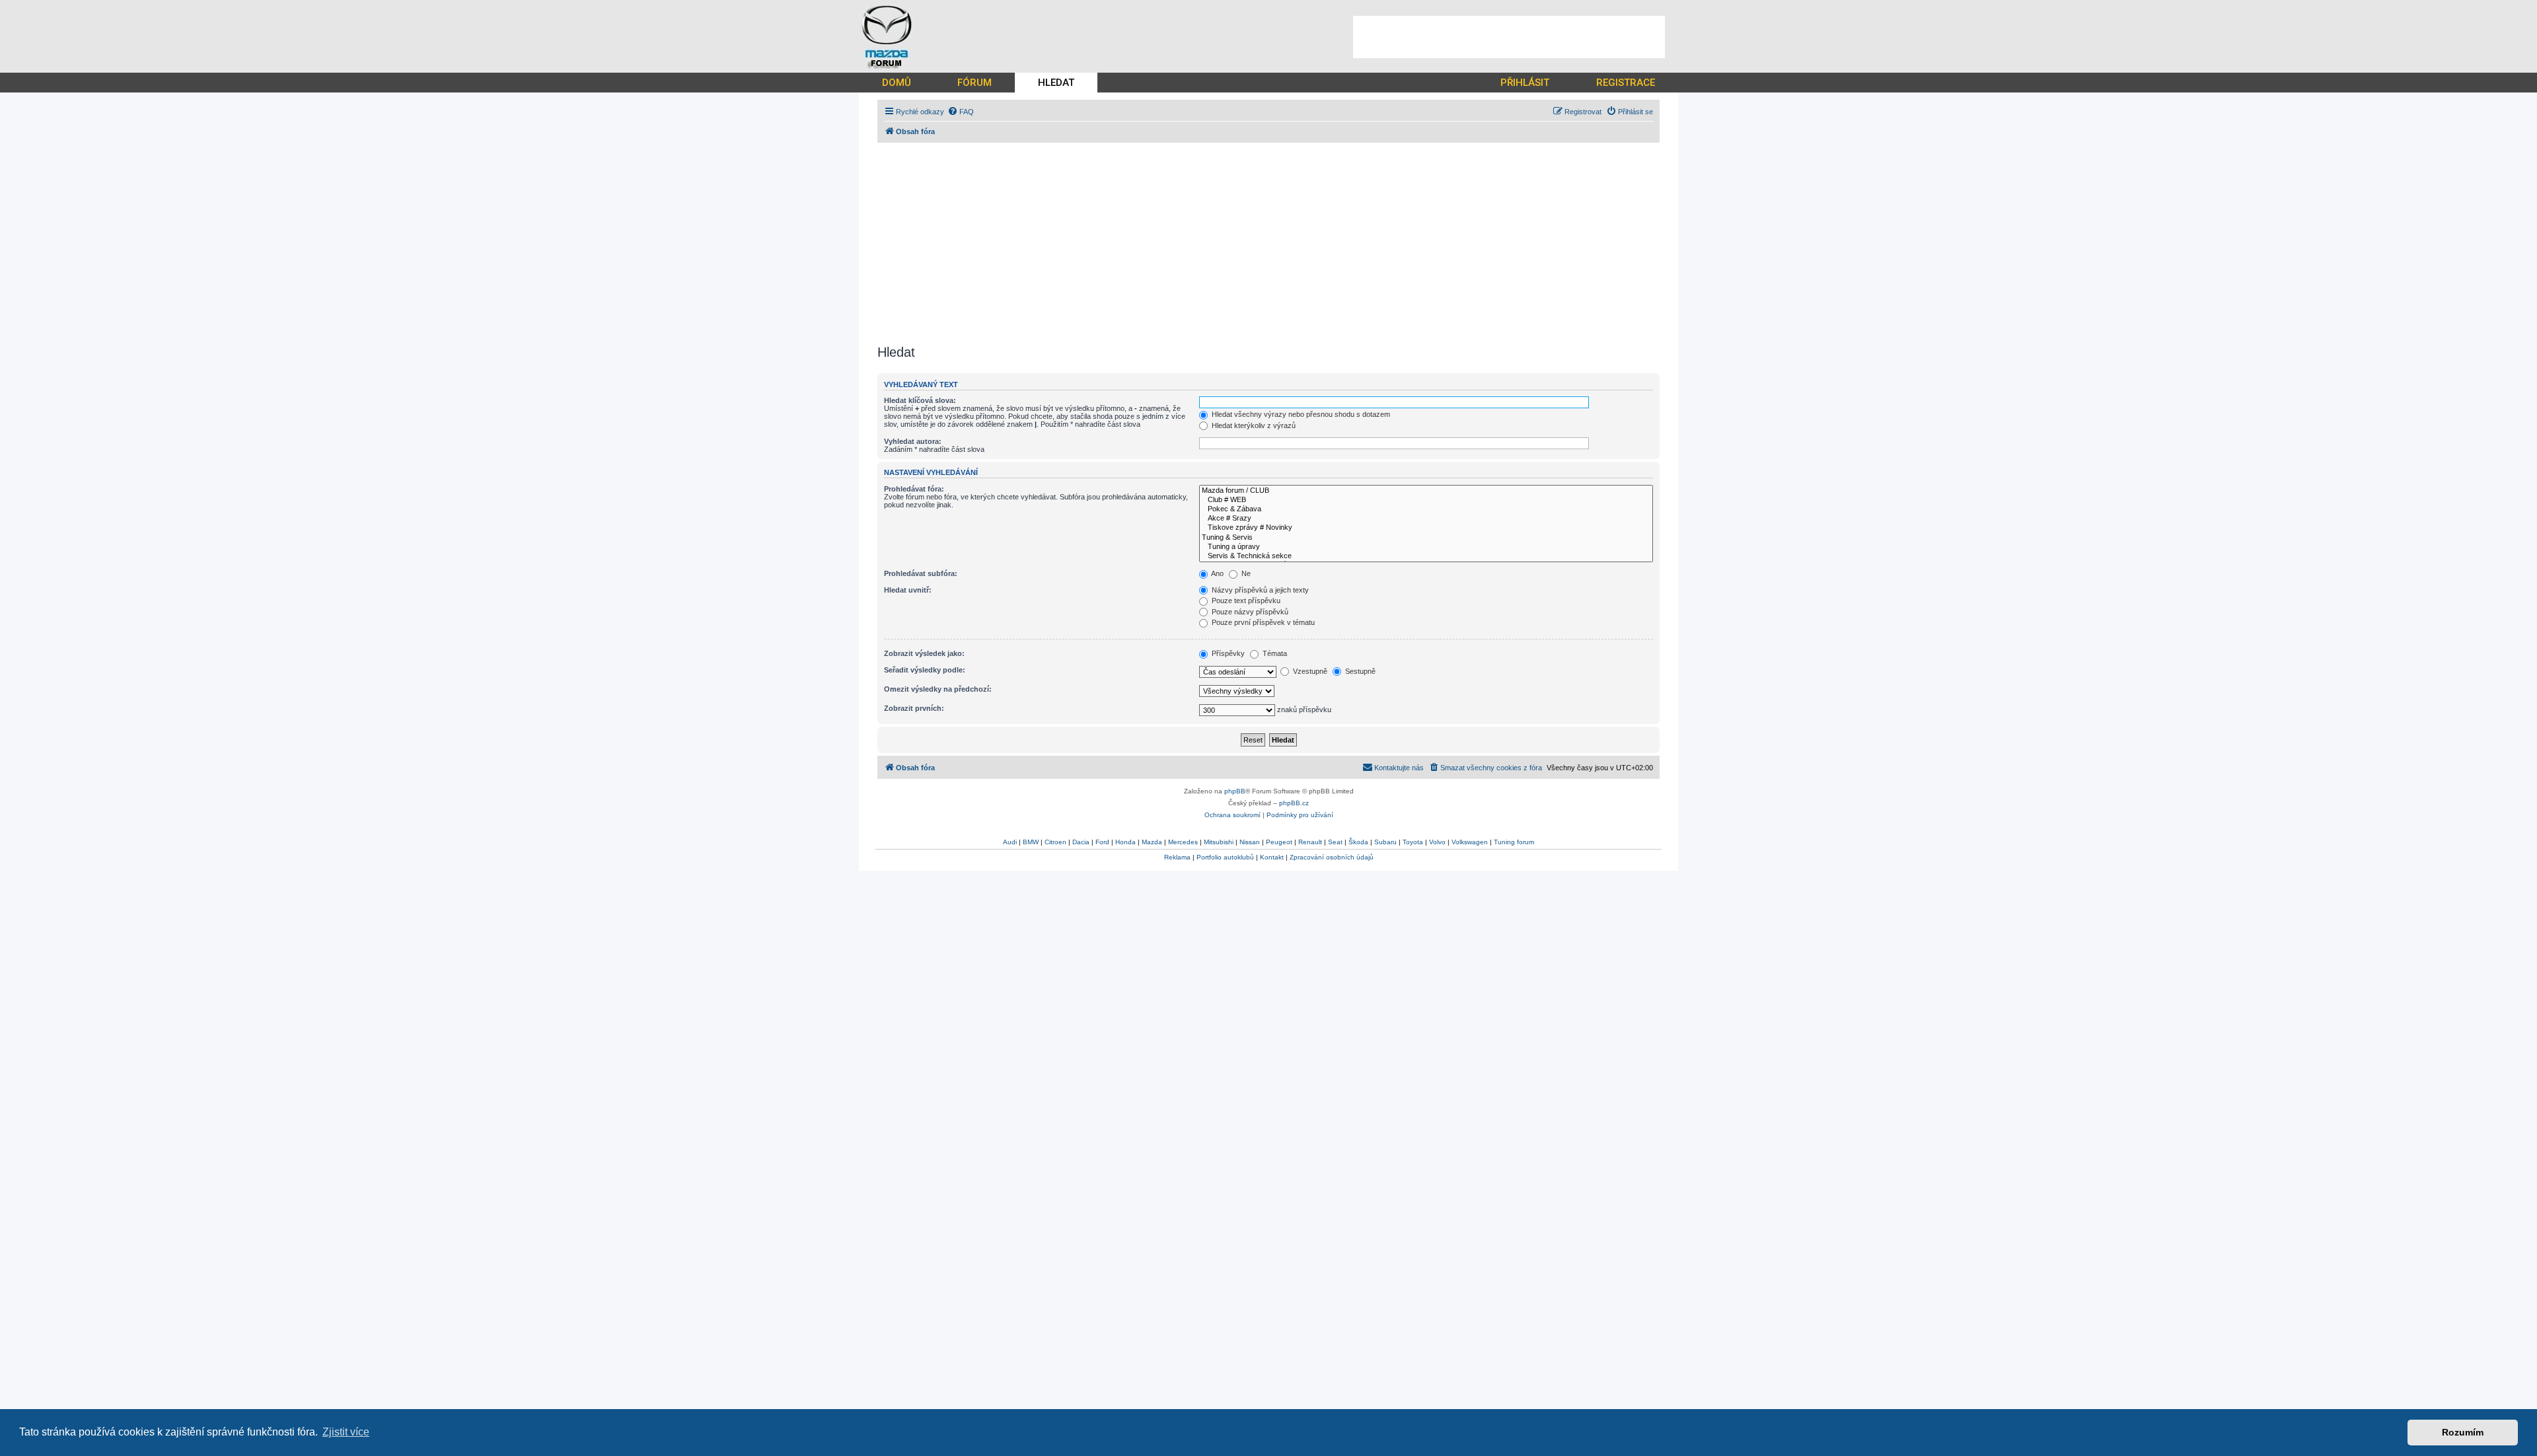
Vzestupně (1309, 671)
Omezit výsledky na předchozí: (938, 689)
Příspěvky (1227, 653)
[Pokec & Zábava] (1426, 509)
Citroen (1055, 842)
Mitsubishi (1219, 842)
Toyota (1413, 842)
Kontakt (1272, 857)
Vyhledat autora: (913, 441)
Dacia (1081, 842)
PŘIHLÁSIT (1525, 83)
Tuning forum (1514, 842)
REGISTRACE (1626, 83)
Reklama (1177, 857)
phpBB (1235, 791)
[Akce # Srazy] (1426, 519)
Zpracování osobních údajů (1332, 857)
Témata (1274, 653)
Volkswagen (1470, 842)
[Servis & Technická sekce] (1426, 556)
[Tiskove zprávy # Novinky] (1426, 528)
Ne (1245, 573)
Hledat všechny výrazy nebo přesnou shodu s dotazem (1300, 414)
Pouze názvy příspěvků (1249, 612)
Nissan (1250, 842)
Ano (1217, 573)
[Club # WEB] (1426, 500)
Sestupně (1359, 671)
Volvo (1437, 842)
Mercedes (1183, 842)
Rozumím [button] (2463, 1432)
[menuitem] (961, 112)
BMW (1031, 842)
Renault (1310, 842)
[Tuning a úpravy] (1426, 547)
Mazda (1152, 842)
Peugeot (1279, 842)
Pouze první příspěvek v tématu (1262, 622)
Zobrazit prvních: (914, 708)
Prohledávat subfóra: (921, 573)
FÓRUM (974, 83)
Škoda (1358, 842)
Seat (1335, 842)
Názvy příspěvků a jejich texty (1259, 590)
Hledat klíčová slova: (920, 400)
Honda (1125, 842)
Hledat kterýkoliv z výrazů (1253, 425)
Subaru (1385, 842)
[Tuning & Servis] (1426, 538)
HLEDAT (1056, 83)
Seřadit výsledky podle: (925, 670)
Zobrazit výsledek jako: (924, 653)
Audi (1010, 842)
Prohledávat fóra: (914, 489)
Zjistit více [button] (346, 1432)
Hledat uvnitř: (908, 590)
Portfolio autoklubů (1225, 857)
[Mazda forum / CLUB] (1426, 491)
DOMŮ (897, 83)
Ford (1102, 842)
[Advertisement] (1509, 37)
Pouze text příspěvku (1245, 601)
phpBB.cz (1294, 803)
